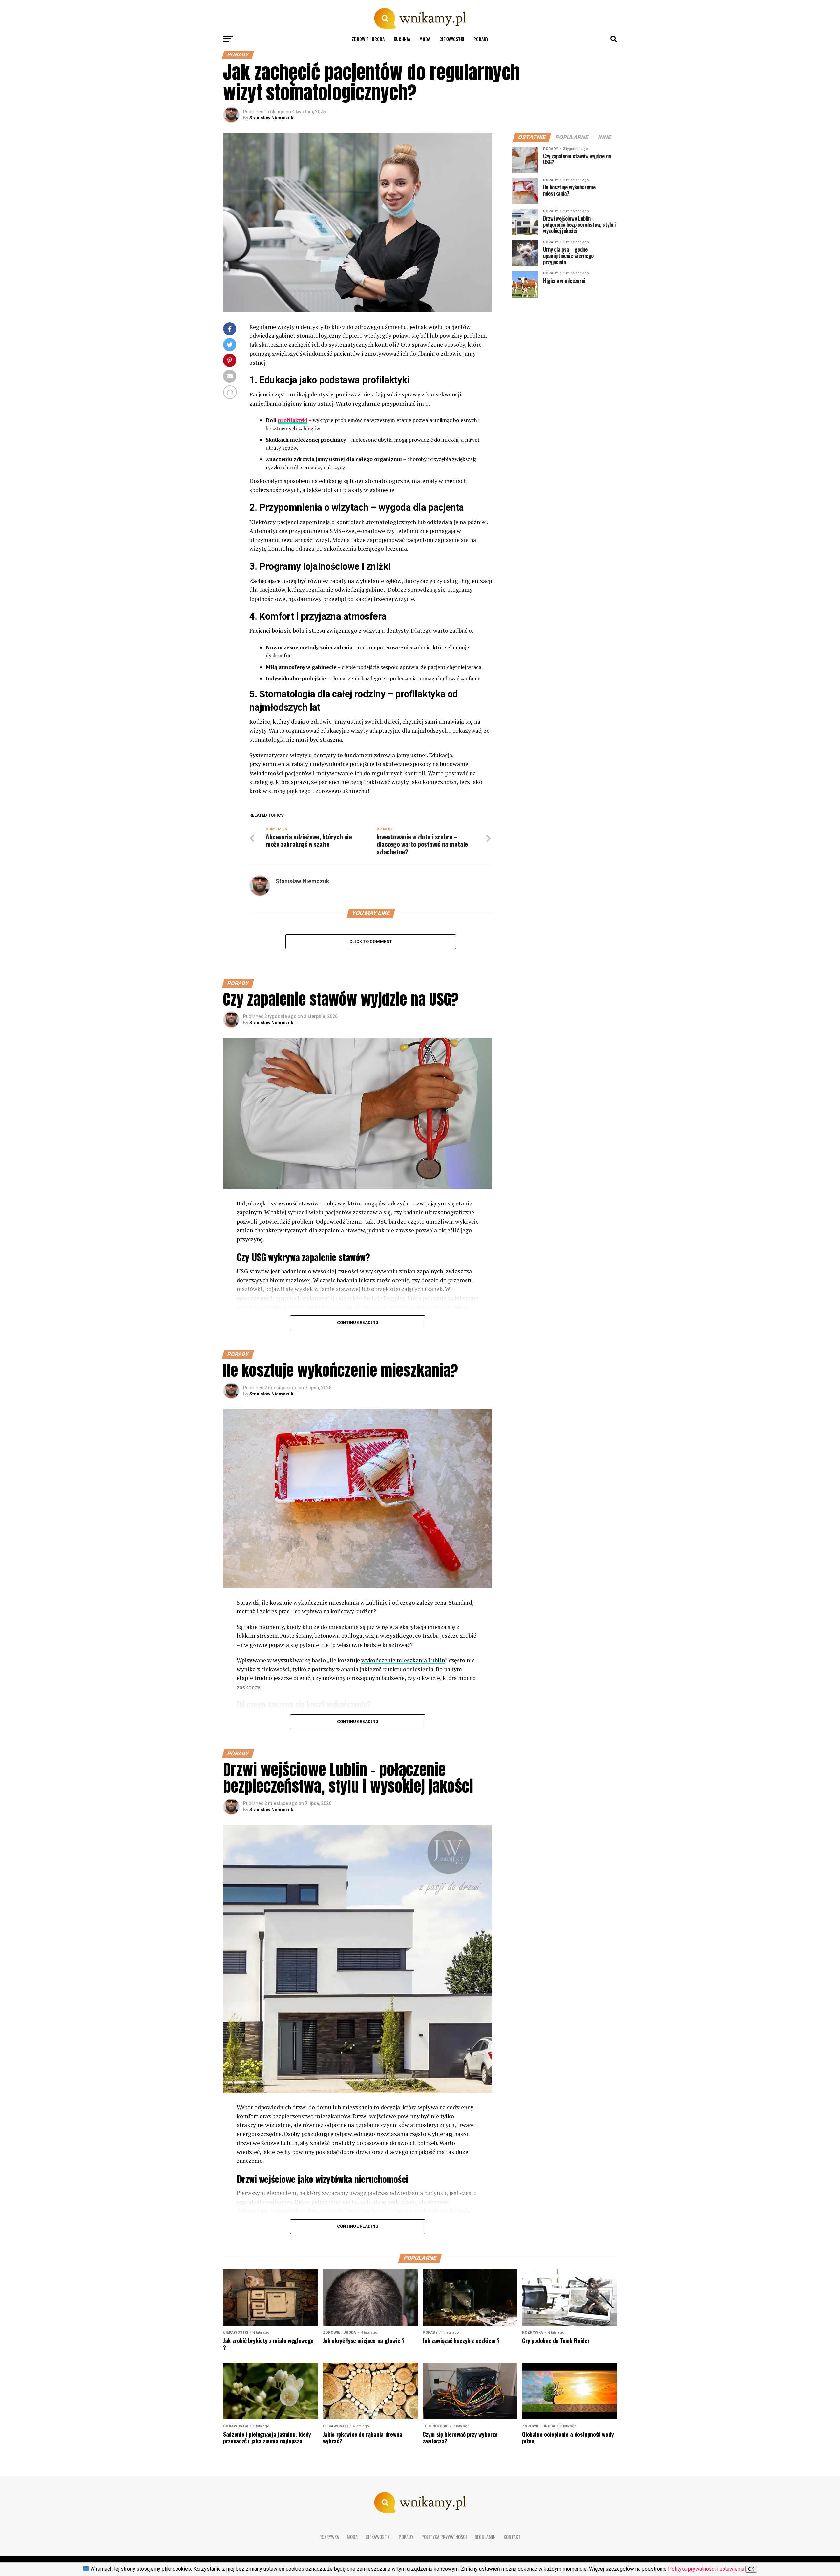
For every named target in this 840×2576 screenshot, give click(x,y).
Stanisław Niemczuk (271, 118)
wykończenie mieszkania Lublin (403, 1660)
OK (751, 2569)
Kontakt (512, 2537)
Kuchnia (402, 39)
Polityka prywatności (444, 2537)
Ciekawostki (452, 39)
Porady (481, 39)
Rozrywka (329, 2537)
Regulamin (485, 2537)
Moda (425, 39)
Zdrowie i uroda (368, 39)
